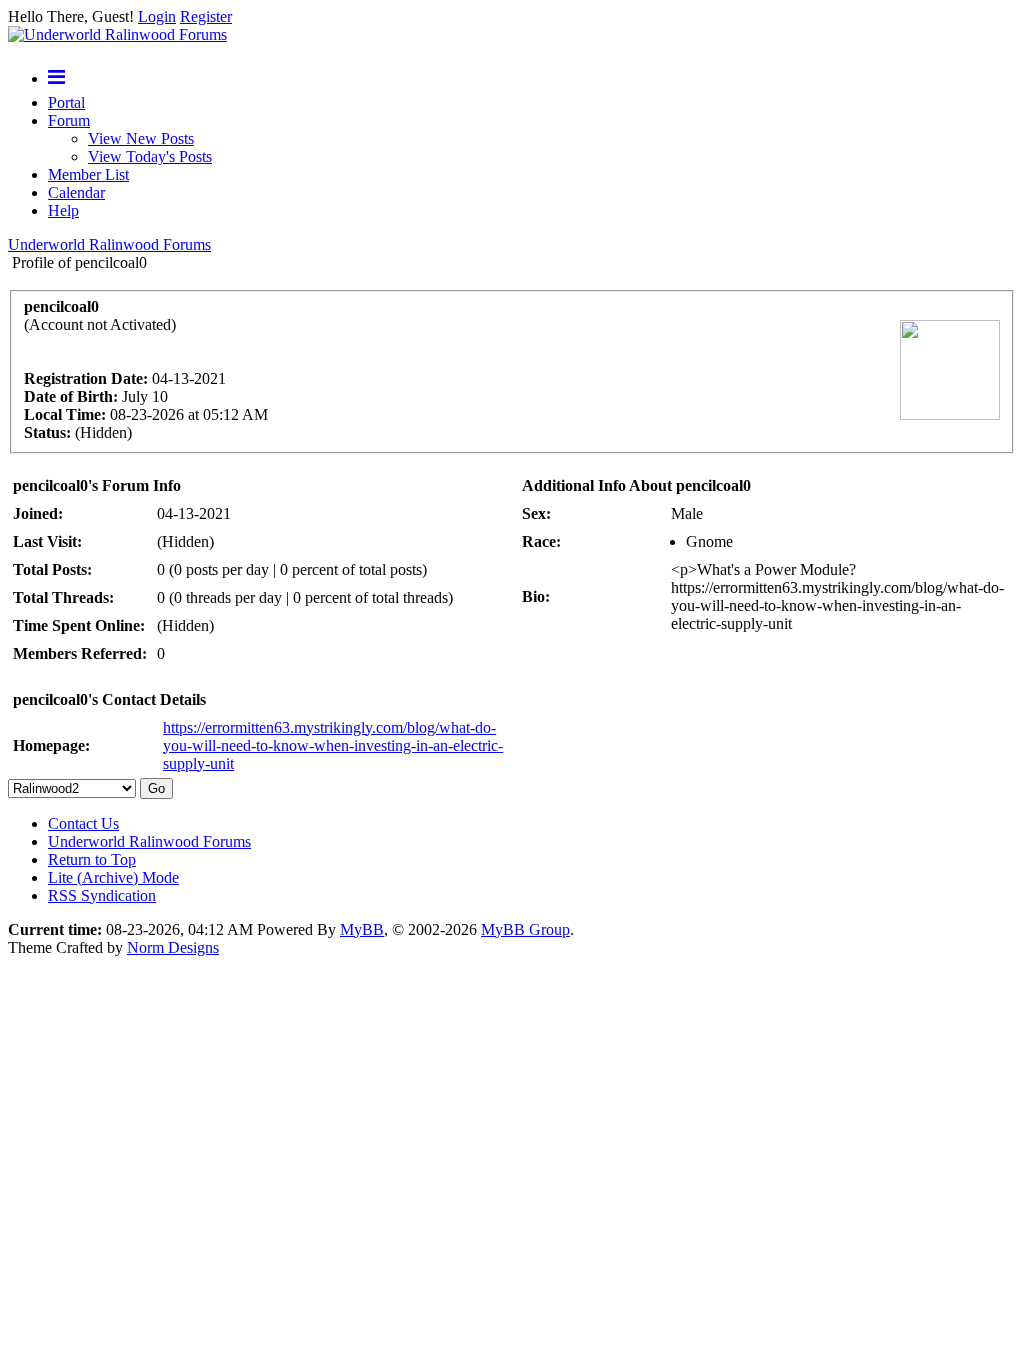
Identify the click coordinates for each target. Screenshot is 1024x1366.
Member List (88, 174)
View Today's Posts (150, 156)
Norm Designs (173, 947)
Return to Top (92, 859)
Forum (69, 120)
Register (206, 16)
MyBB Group (525, 929)
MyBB (362, 929)
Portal (66, 102)
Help (63, 210)
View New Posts (141, 138)
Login (157, 16)
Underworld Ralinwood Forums (109, 244)
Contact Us (83, 823)
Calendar (76, 192)
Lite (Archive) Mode (113, 877)
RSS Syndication (102, 895)
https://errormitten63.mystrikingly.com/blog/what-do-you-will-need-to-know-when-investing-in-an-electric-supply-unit (333, 745)
